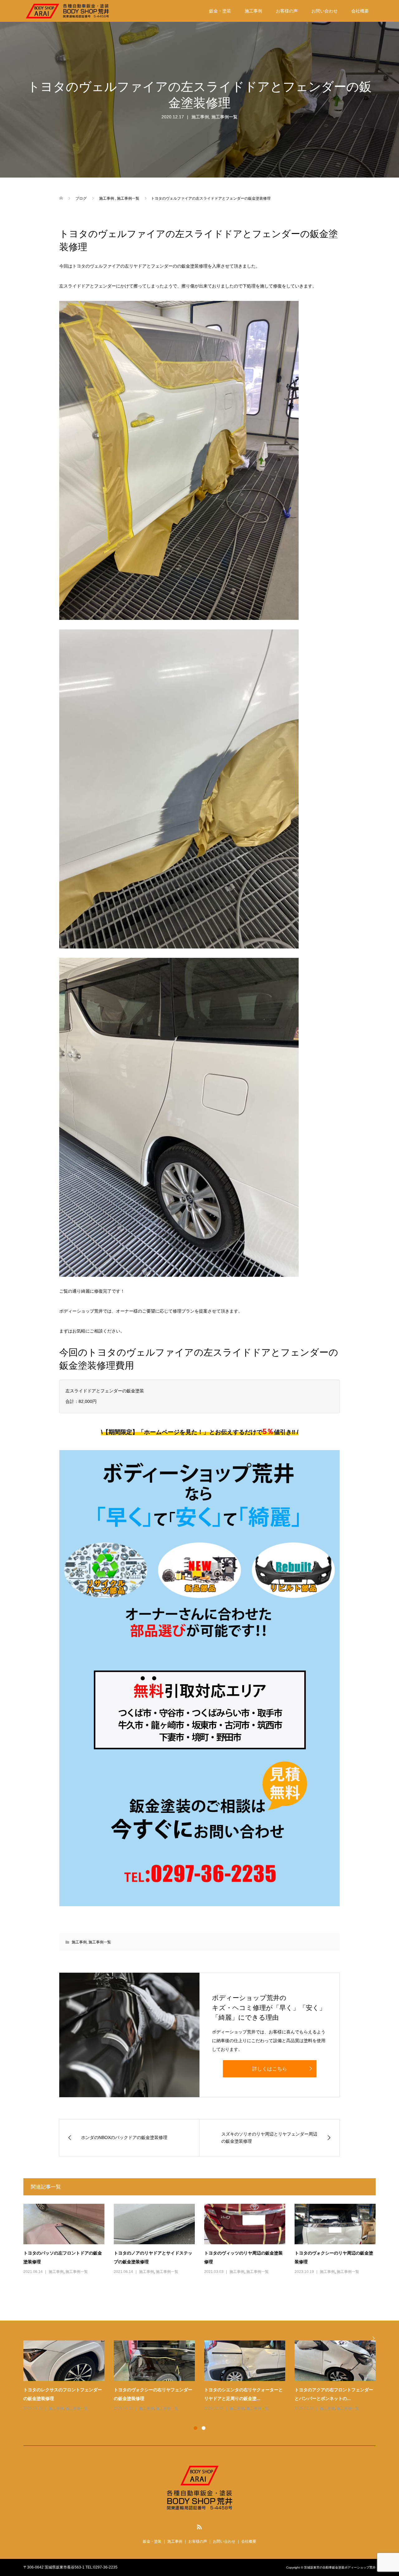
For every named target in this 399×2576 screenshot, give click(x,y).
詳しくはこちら (270, 2069)
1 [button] (195, 2428)
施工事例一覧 (224, 117)
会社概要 (360, 11)
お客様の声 (287, 11)
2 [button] (204, 2428)
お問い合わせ (324, 11)
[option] (204, 2376)
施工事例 (253, 11)
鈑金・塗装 (220, 11)
